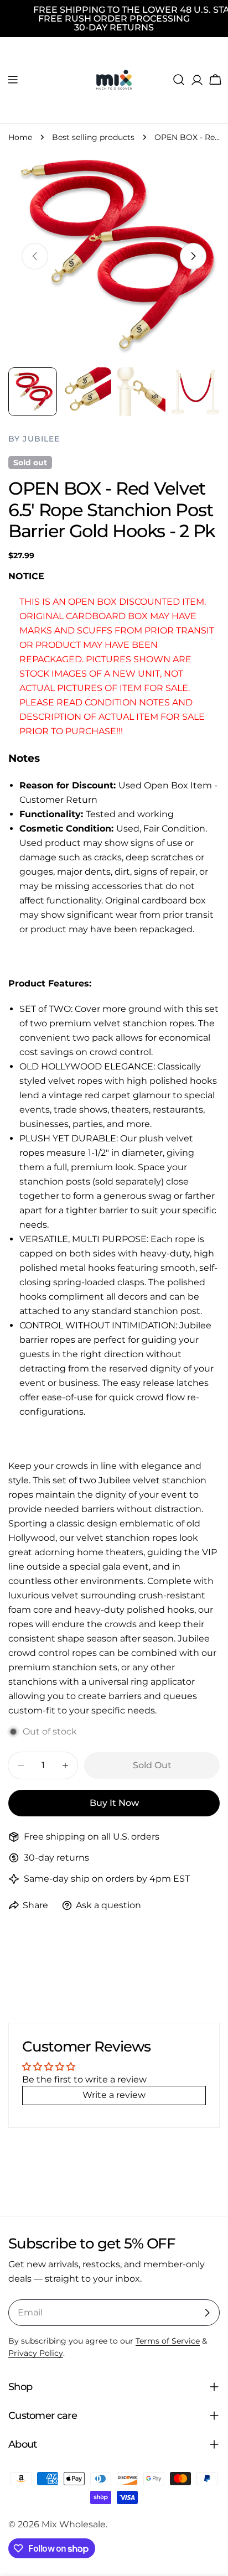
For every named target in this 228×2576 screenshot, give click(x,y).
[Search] (179, 80)
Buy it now (114, 1803)
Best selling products (93, 137)
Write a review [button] (114, 2095)
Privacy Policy (36, 2353)
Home (20, 137)
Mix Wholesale (74, 2524)
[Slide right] (193, 256)
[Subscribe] (207, 2313)
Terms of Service (168, 2341)
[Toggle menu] (13, 80)
